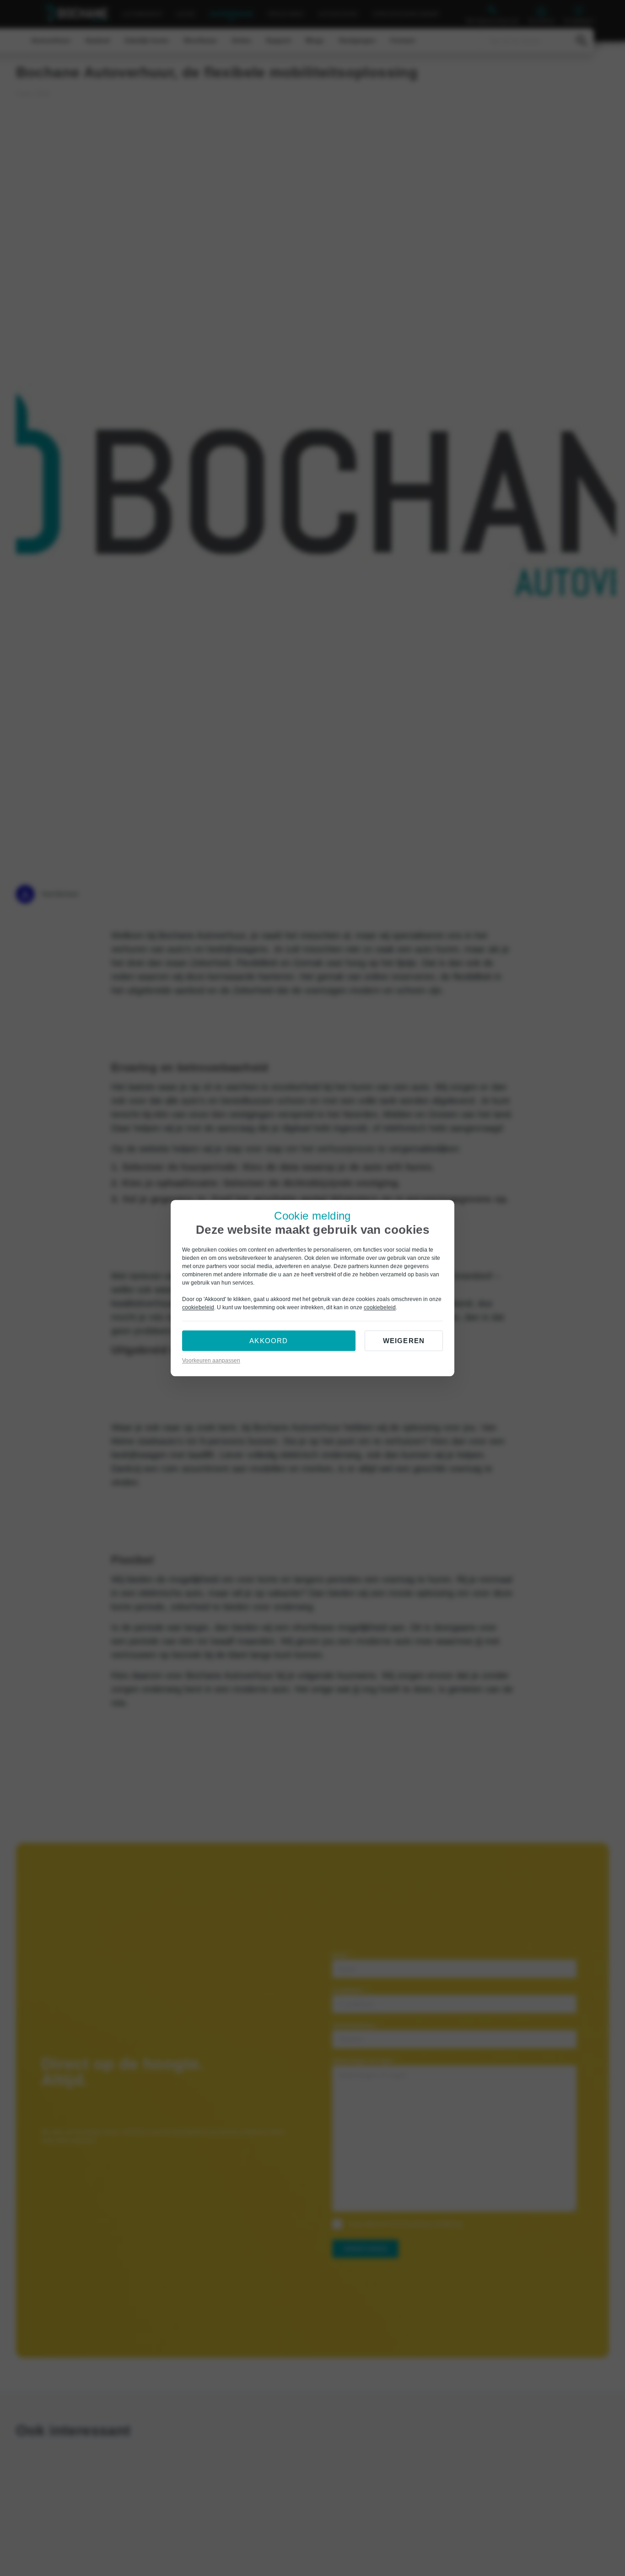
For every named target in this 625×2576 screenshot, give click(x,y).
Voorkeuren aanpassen (211, 1361)
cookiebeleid (198, 1307)
